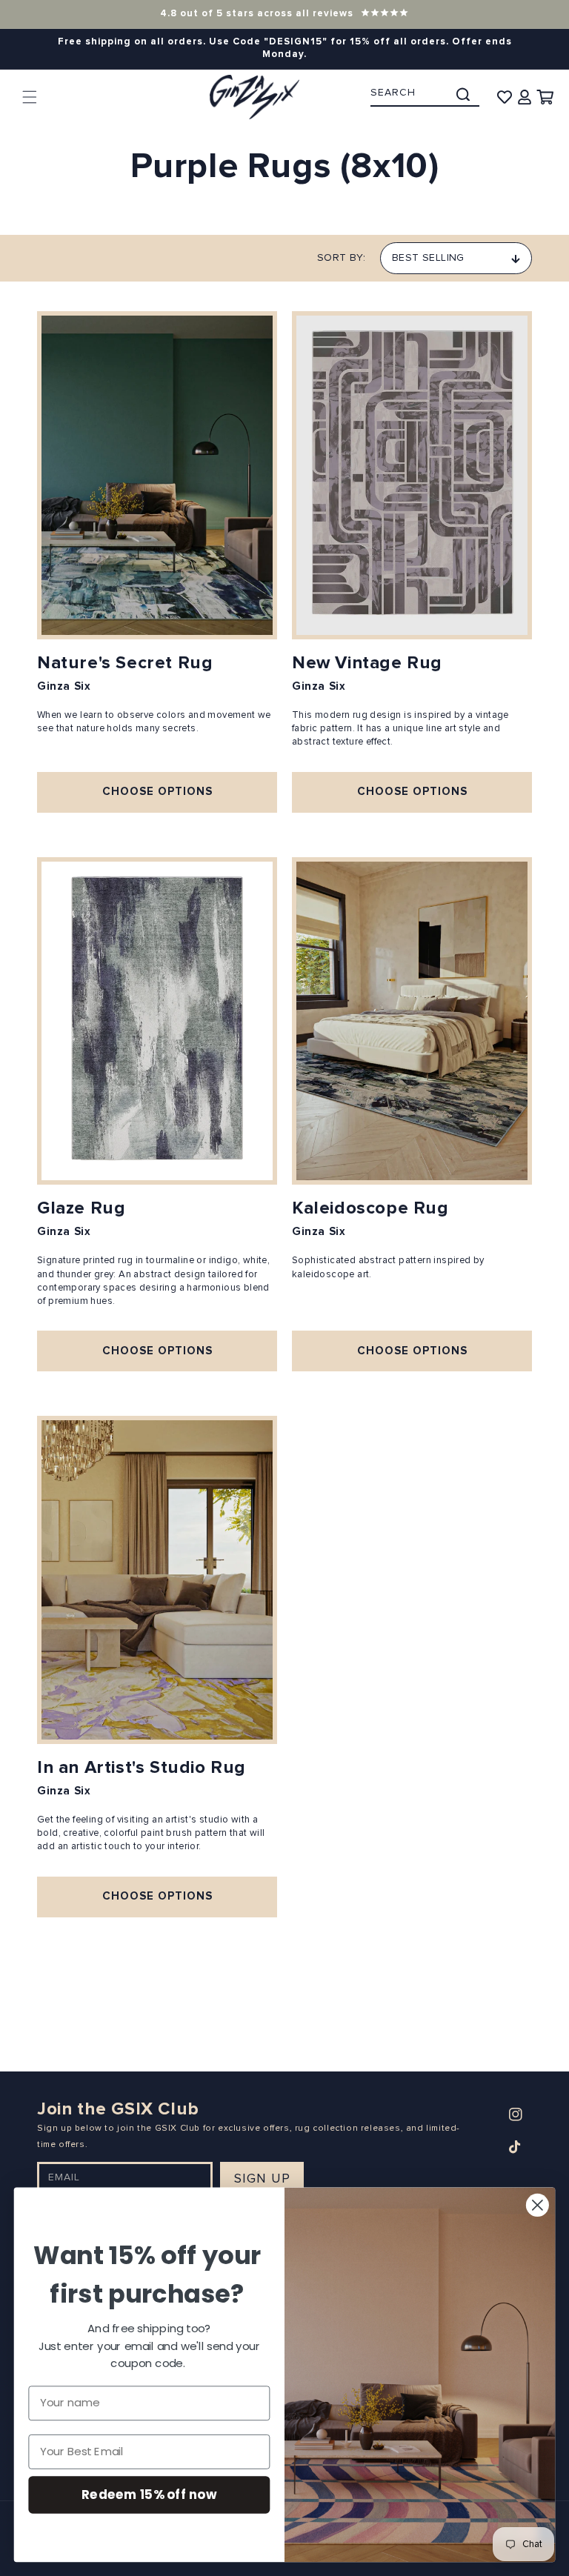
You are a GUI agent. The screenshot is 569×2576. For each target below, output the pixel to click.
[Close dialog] (538, 2205)
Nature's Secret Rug (125, 663)
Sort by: (341, 258)
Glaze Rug (81, 1208)
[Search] (463, 94)
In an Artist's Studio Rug (142, 1768)
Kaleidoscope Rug (370, 1208)
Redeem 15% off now (149, 2494)
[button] (30, 97)
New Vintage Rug (367, 663)
